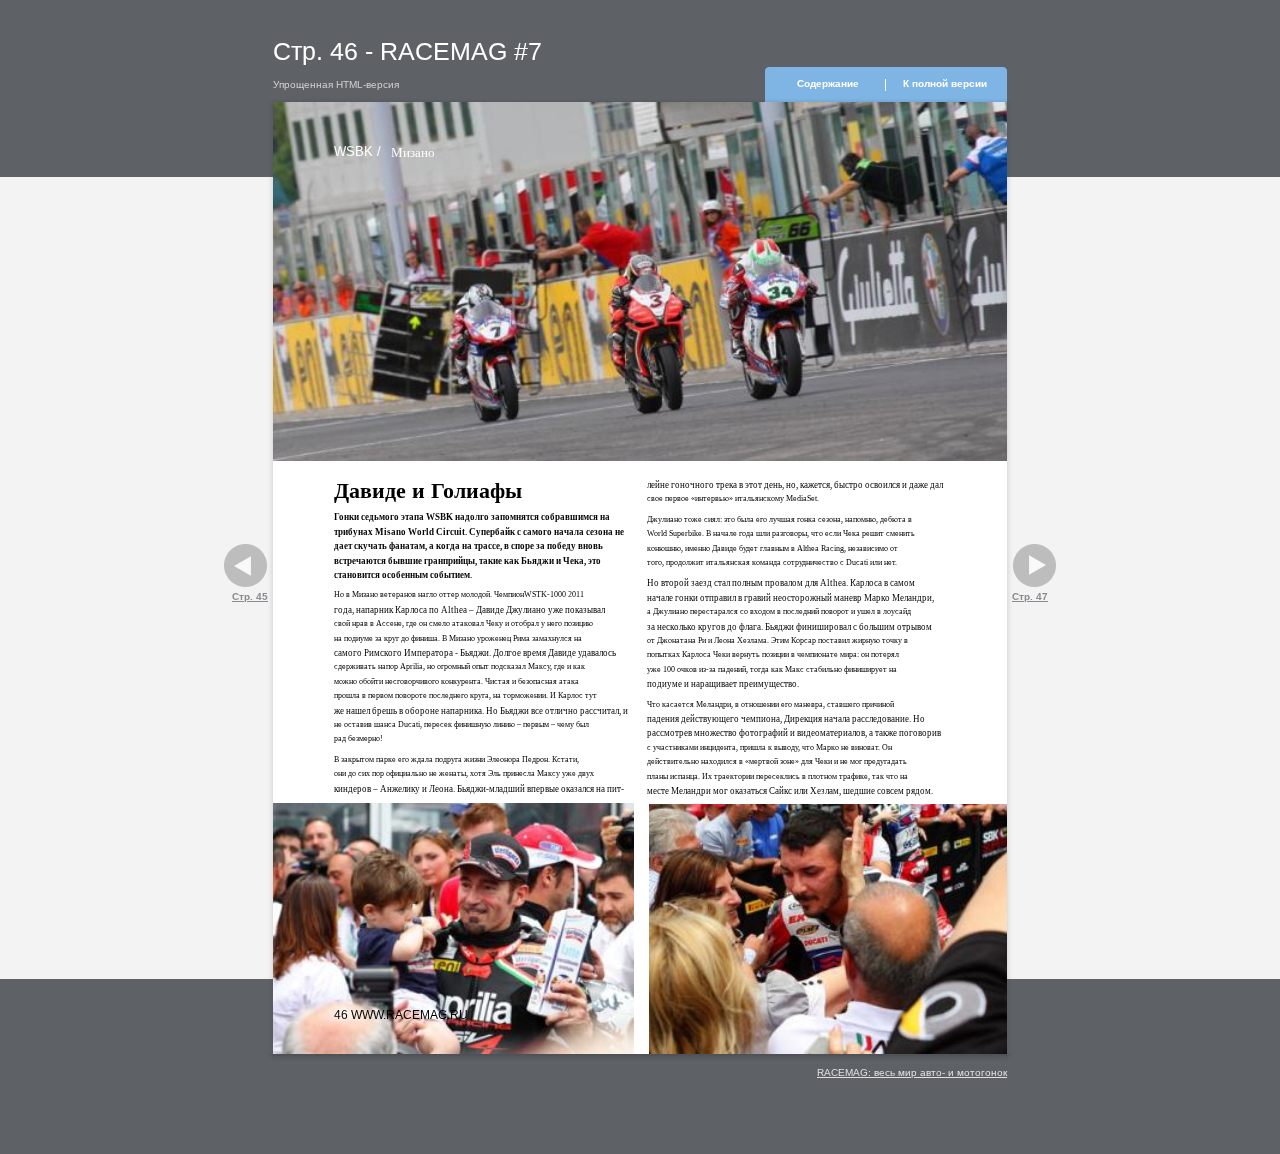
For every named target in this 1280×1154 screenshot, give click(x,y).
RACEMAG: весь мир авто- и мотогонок (912, 1072)
